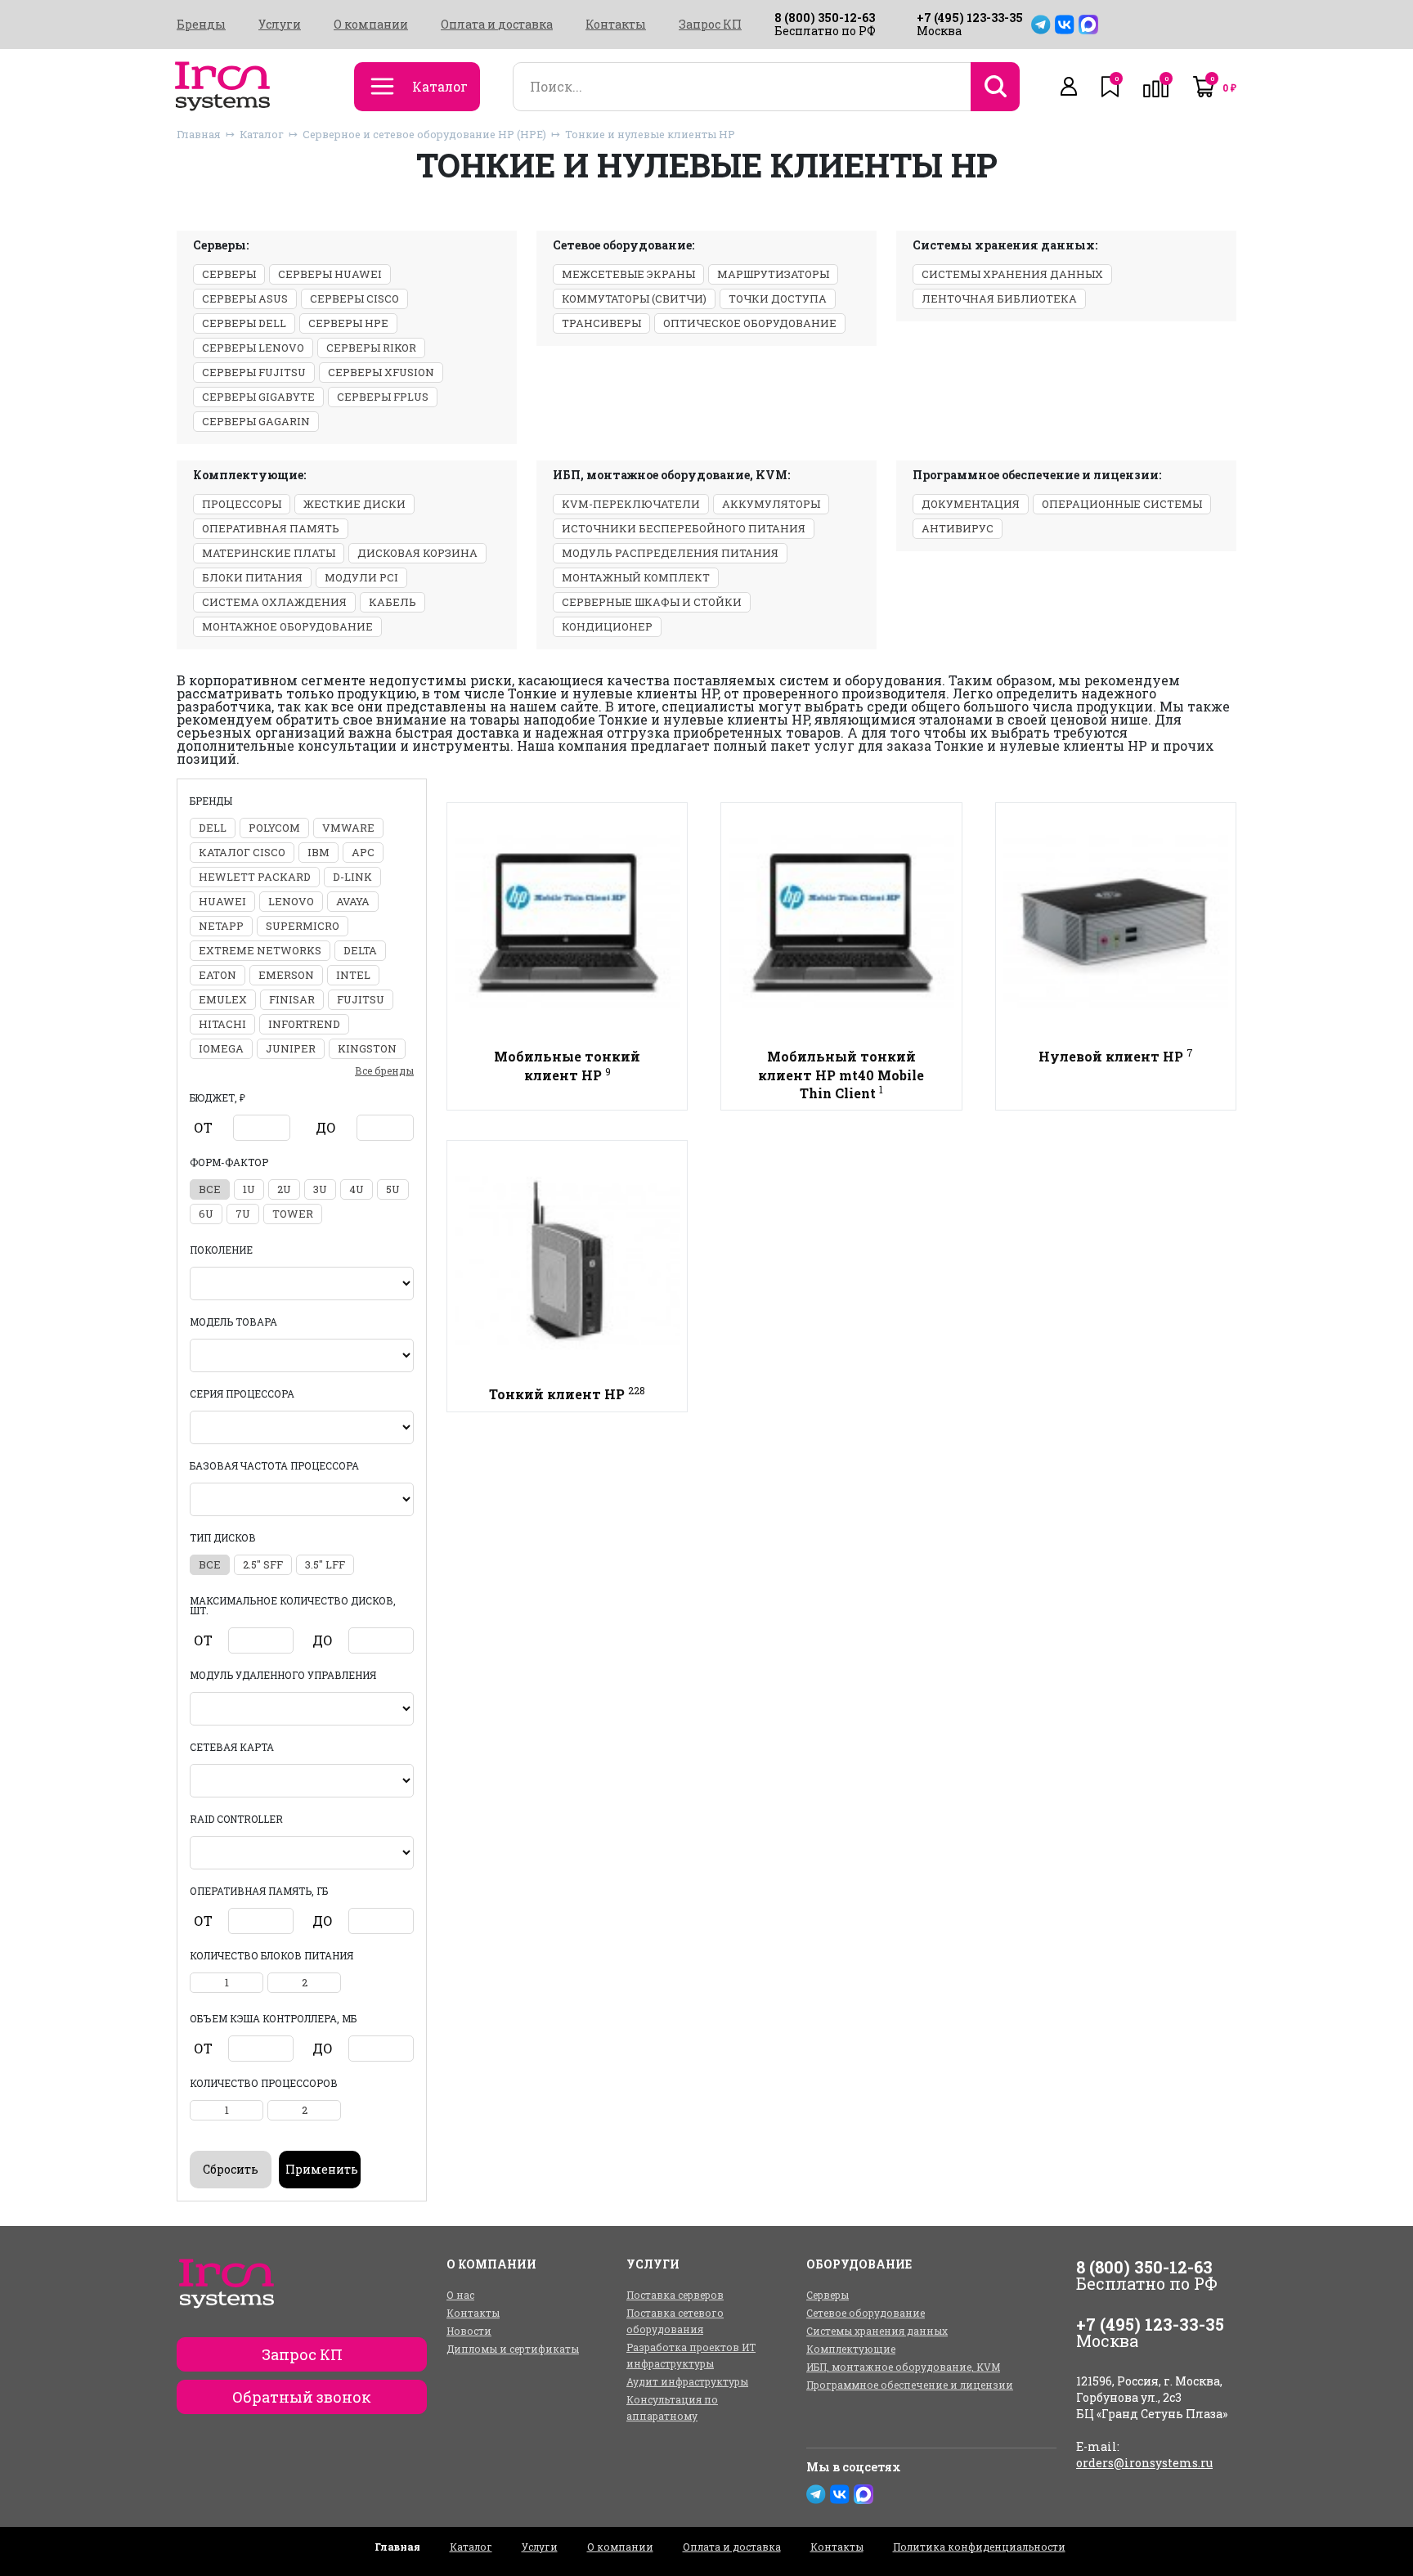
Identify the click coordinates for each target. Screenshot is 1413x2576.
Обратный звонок (302, 2397)
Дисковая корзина (417, 553)
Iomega (221, 1048)
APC (363, 852)
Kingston (367, 1048)
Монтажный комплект (636, 577)
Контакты (616, 25)
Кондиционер (607, 626)
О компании (371, 25)
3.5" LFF (325, 1564)
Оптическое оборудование (750, 323)
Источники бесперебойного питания (684, 528)
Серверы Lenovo (253, 348)
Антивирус (958, 528)
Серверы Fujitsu (254, 372)
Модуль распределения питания (670, 553)
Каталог (262, 134)
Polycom (274, 828)
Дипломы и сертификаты (513, 2349)
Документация (971, 504)
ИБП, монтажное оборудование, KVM (903, 2367)
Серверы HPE (348, 323)
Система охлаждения (274, 602)
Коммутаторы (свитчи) (634, 298)
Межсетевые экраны (628, 274)
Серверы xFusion (381, 372)
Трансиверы (601, 323)
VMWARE (348, 828)
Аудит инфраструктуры (687, 2381)
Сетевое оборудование (866, 2313)
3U (320, 1189)
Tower (293, 1214)
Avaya (353, 901)
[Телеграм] (1041, 25)
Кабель (392, 602)
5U (393, 1189)
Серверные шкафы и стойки (652, 602)
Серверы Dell (244, 323)
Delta (360, 950)
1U (249, 1189)
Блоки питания (252, 577)
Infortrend (304, 1024)
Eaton (218, 975)
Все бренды (384, 1070)
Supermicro (303, 926)
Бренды (201, 25)
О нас (460, 2295)
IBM (318, 852)
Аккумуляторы (771, 504)
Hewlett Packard (255, 877)
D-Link (352, 877)
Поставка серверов (675, 2295)
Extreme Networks (260, 950)
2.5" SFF (263, 1564)
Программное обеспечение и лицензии (910, 2385)
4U (357, 1189)
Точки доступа (778, 298)
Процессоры (242, 504)
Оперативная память (271, 528)
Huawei (222, 901)
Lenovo (291, 901)
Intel (353, 975)
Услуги (280, 25)
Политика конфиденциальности (979, 2547)
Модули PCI (361, 577)
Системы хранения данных (1012, 274)
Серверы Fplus (383, 397)
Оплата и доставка (497, 25)
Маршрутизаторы (773, 274)
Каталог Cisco (242, 852)
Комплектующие (851, 2349)
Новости (469, 2331)
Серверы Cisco (354, 298)
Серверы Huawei (330, 274)
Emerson (286, 975)
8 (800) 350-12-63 (825, 18)
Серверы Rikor (371, 348)
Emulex (223, 999)
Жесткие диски (354, 504)
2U (284, 1189)
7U (243, 1214)
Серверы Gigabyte (258, 397)
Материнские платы (269, 553)
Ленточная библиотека (999, 298)
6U (206, 1214)
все (210, 1189)
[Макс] (1088, 25)
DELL (213, 828)
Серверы (229, 274)
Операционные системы (1122, 504)
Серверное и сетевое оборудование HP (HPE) (424, 134)
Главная (199, 134)
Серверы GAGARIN (256, 421)
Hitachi (222, 1024)
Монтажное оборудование (287, 626)
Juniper (291, 1048)
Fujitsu (361, 999)
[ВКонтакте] (1065, 25)
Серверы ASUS (245, 298)
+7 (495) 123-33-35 (970, 18)
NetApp (221, 926)
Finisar (292, 999)
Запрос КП (710, 25)
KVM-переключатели (631, 504)
